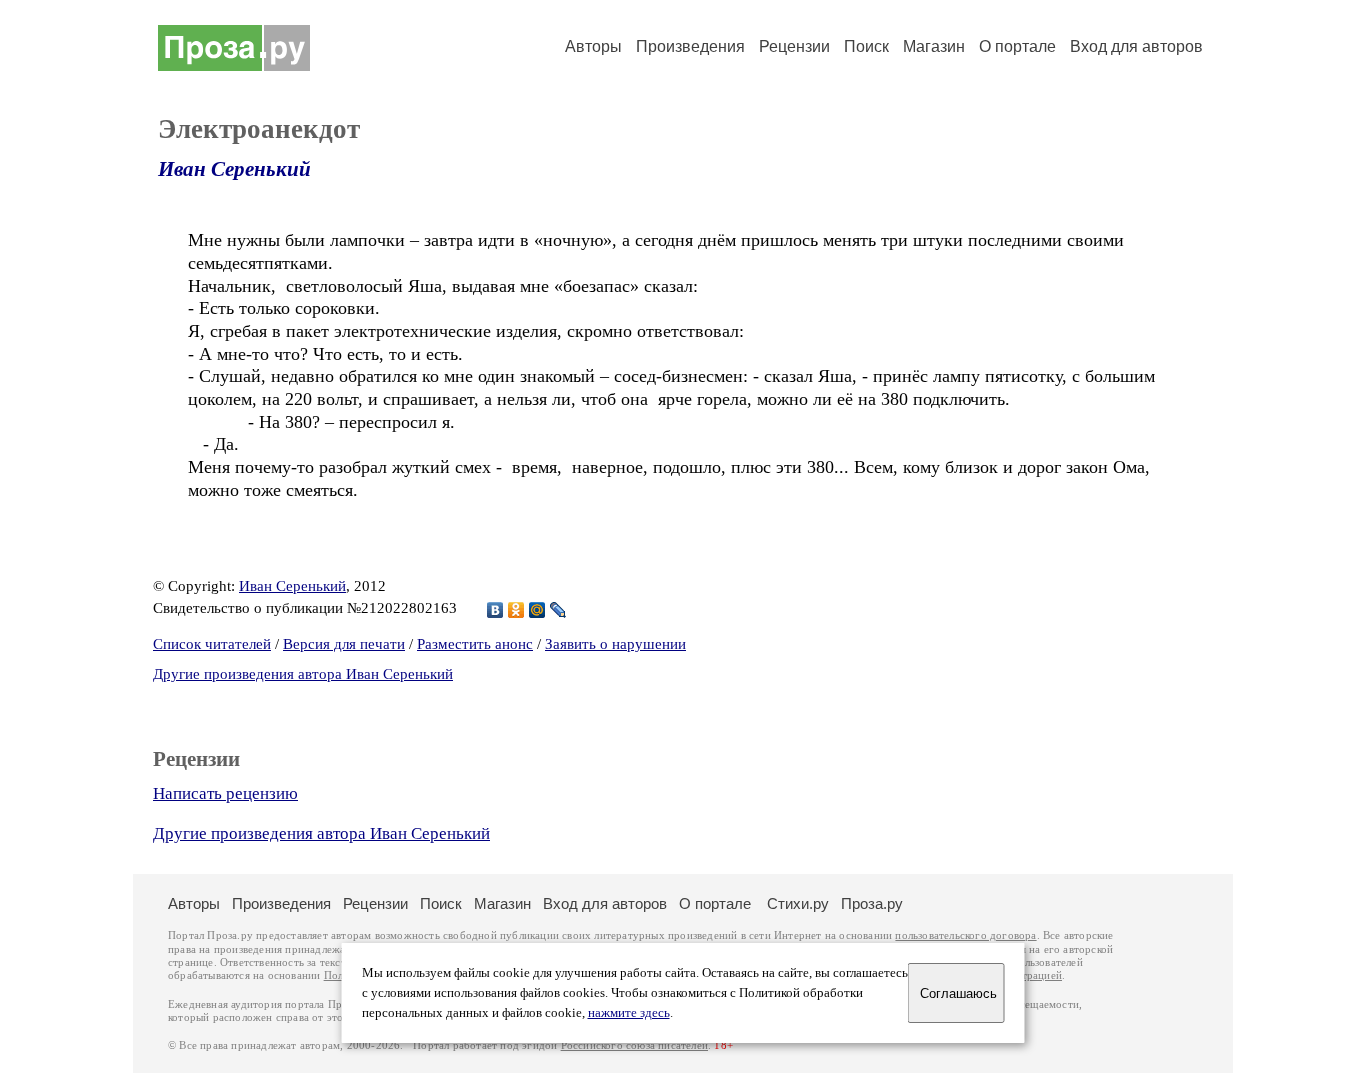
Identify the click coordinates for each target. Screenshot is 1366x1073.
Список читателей (212, 644)
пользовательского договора (965, 935)
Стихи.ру (798, 903)
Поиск (866, 46)
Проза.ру (872, 903)
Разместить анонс (475, 644)
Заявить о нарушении (615, 644)
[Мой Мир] (537, 610)
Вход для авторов (1136, 46)
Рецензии (794, 46)
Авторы (593, 46)
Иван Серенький (234, 169)
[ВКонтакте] (495, 610)
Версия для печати (344, 644)
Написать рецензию (225, 793)
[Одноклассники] (516, 610)
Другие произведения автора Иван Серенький (303, 674)
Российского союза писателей (634, 1045)
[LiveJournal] (558, 610)
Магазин (934, 46)
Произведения (690, 46)
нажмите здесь (629, 1013)
